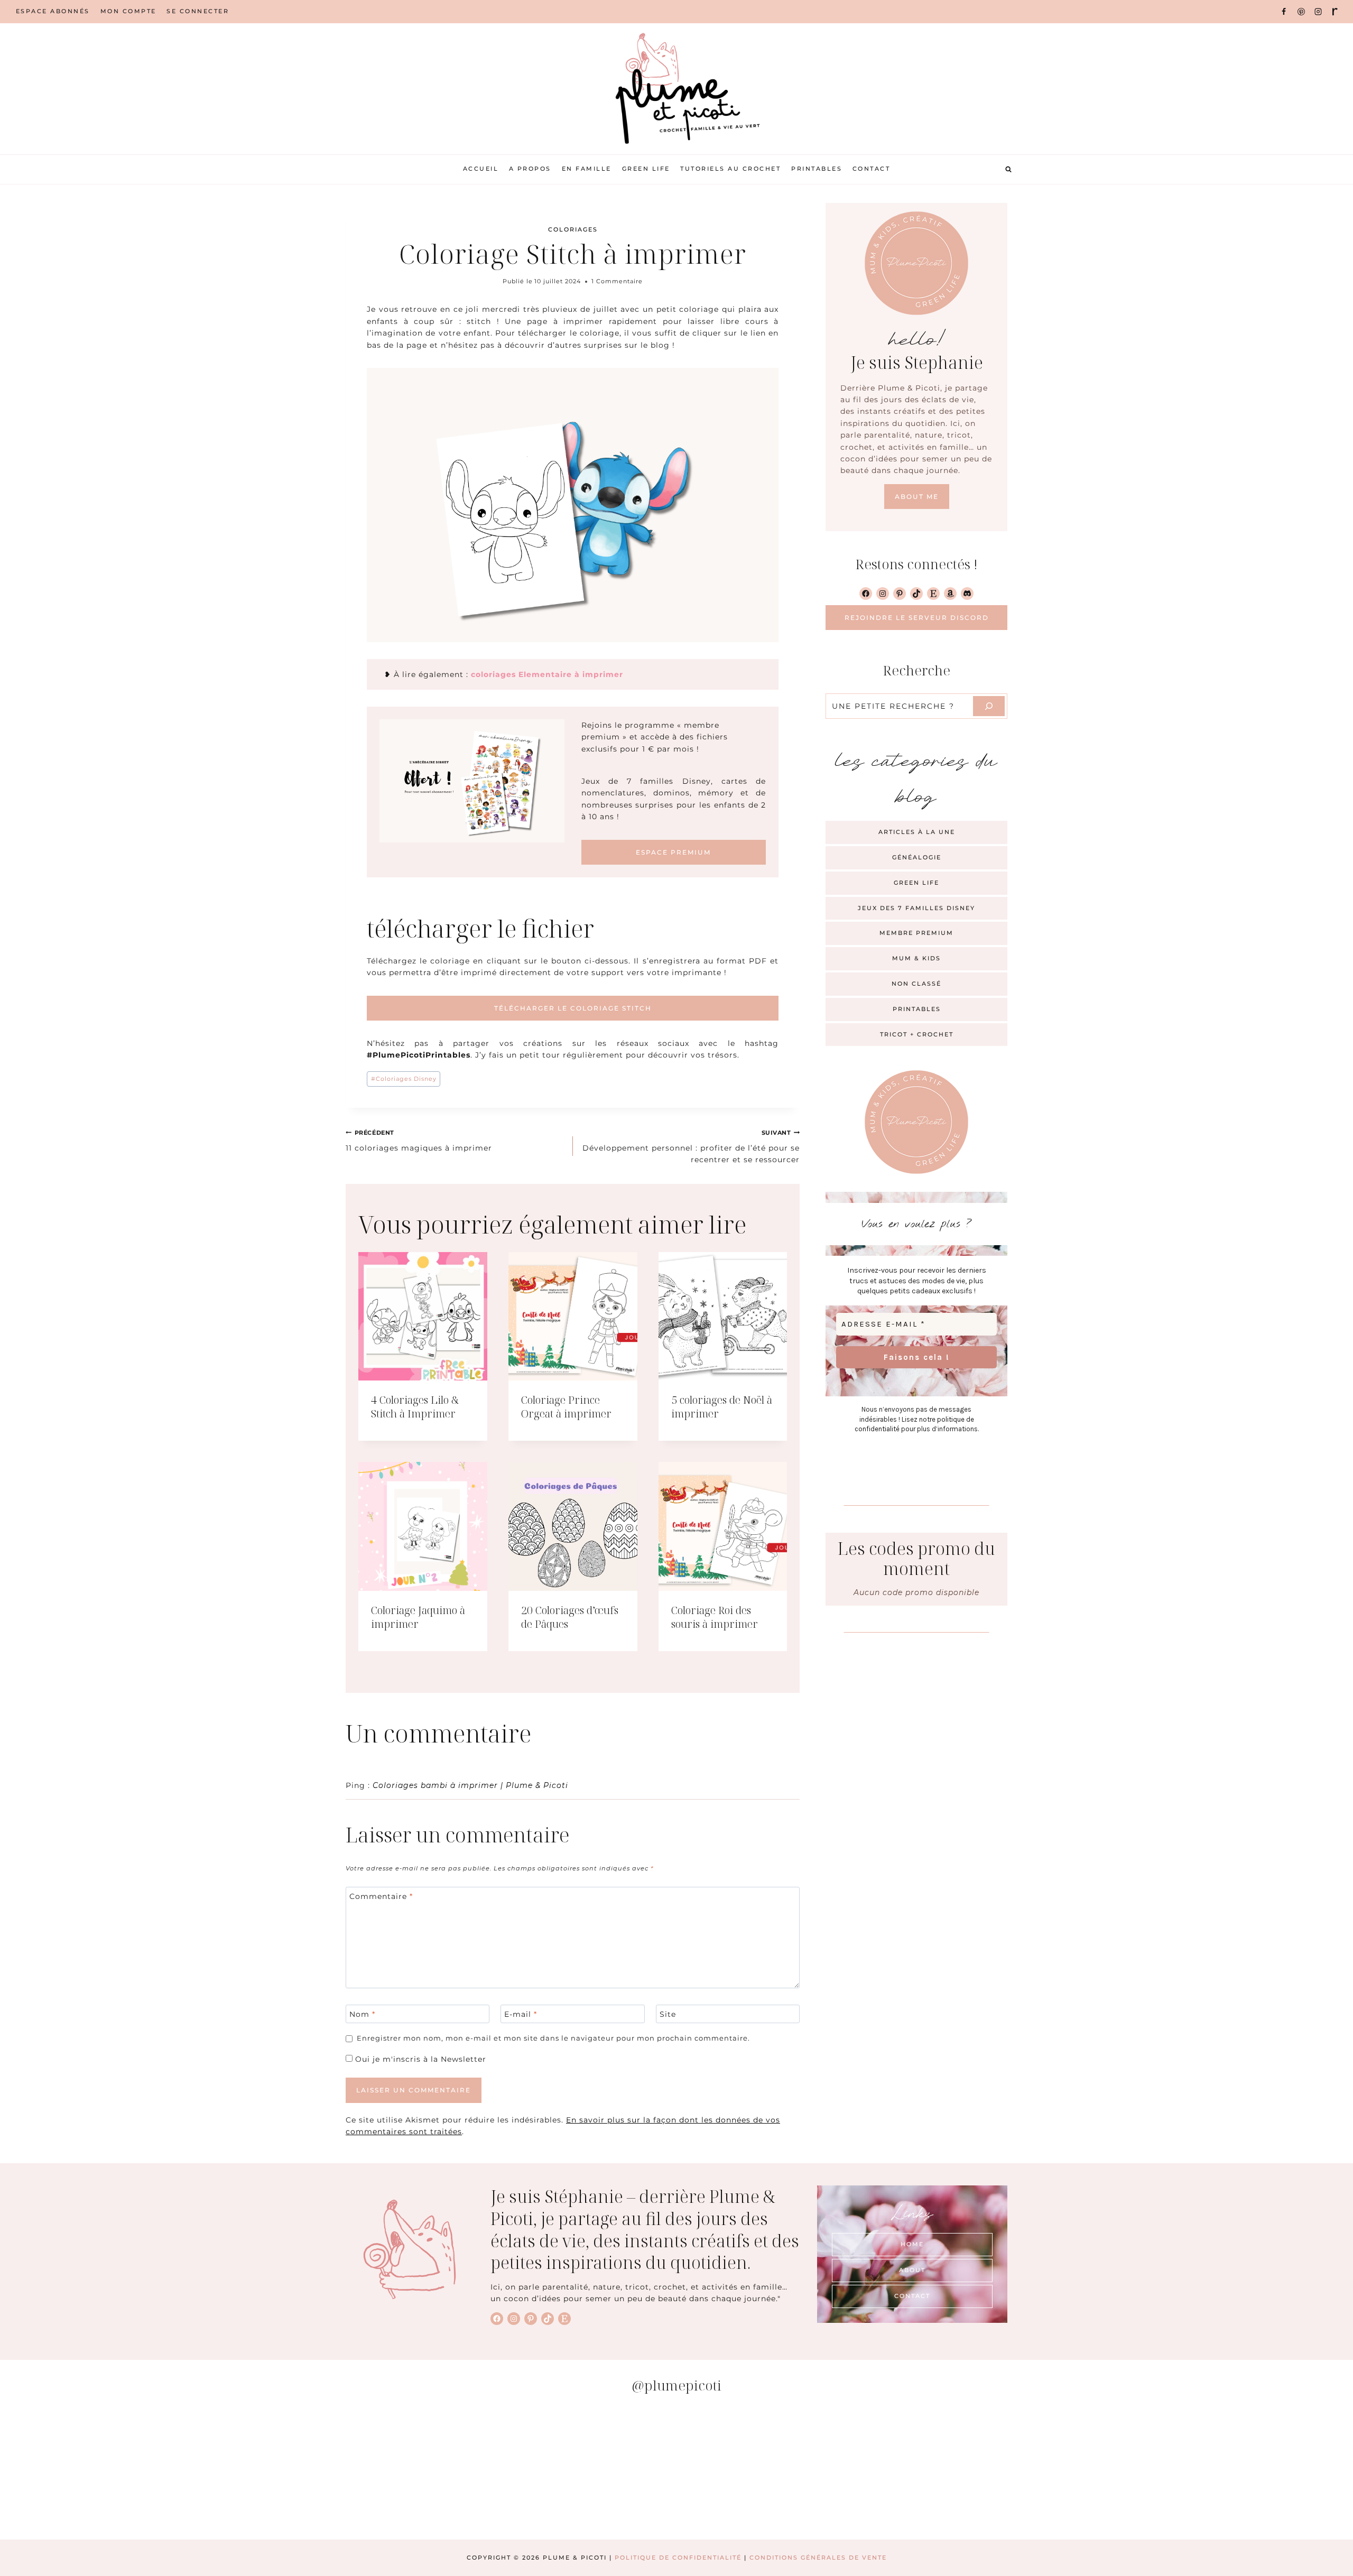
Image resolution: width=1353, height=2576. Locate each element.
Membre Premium (916, 933)
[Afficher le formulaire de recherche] (1008, 169)
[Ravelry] (1335, 12)
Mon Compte (128, 11)
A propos (530, 169)
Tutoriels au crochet (730, 169)
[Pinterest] (1301, 12)
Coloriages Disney (404, 1079)
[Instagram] (1318, 12)
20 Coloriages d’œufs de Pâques (570, 1617)
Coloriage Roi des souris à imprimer (715, 1617)
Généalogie (917, 857)
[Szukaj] (989, 706)
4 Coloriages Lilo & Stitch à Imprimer (415, 1407)
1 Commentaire (617, 281)
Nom (362, 2014)
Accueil (481, 169)
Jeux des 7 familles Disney (916, 908)
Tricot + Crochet (917, 1034)
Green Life (646, 169)
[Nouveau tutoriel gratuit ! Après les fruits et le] (1016, 2471)
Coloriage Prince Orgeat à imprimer (566, 1407)
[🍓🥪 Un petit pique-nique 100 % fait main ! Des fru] (563, 2471)
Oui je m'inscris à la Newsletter (419, 2059)
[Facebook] (1284, 12)
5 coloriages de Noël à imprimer (722, 1407)
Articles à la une (917, 832)
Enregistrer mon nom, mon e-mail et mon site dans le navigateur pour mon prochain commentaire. (553, 2038)
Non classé (916, 984)
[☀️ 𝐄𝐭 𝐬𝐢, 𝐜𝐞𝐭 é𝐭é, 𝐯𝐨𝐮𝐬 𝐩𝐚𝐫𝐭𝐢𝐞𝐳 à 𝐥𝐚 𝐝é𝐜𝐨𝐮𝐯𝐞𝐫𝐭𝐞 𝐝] (1243, 2471)
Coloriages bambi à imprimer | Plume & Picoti (470, 1785)
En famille (587, 169)
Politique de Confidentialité (678, 2558)
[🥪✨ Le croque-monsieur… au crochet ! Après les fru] (337, 2471)
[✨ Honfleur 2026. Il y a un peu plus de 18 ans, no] (790, 2471)
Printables (817, 169)
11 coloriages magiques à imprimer (419, 1141)
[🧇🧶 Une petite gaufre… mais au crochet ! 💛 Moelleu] (110, 2471)
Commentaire (381, 1896)
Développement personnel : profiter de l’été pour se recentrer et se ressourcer (691, 1147)
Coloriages (573, 229)
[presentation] (423, 1317)
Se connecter (198, 11)
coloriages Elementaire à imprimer (546, 674)
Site (668, 2014)
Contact (872, 169)
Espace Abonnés (53, 11)
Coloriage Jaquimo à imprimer (418, 1617)
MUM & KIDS (916, 958)
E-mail (521, 2014)
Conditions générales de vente (818, 2558)
